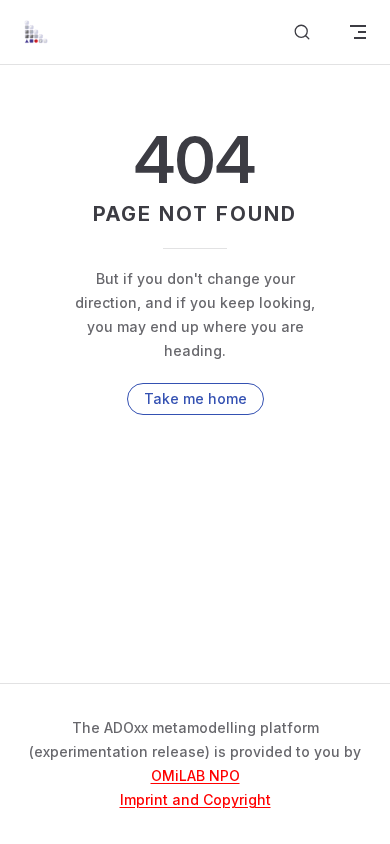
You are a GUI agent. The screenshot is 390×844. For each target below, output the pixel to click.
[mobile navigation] (358, 32)
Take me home (195, 398)
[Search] (302, 32)
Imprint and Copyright (195, 799)
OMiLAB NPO (195, 775)
